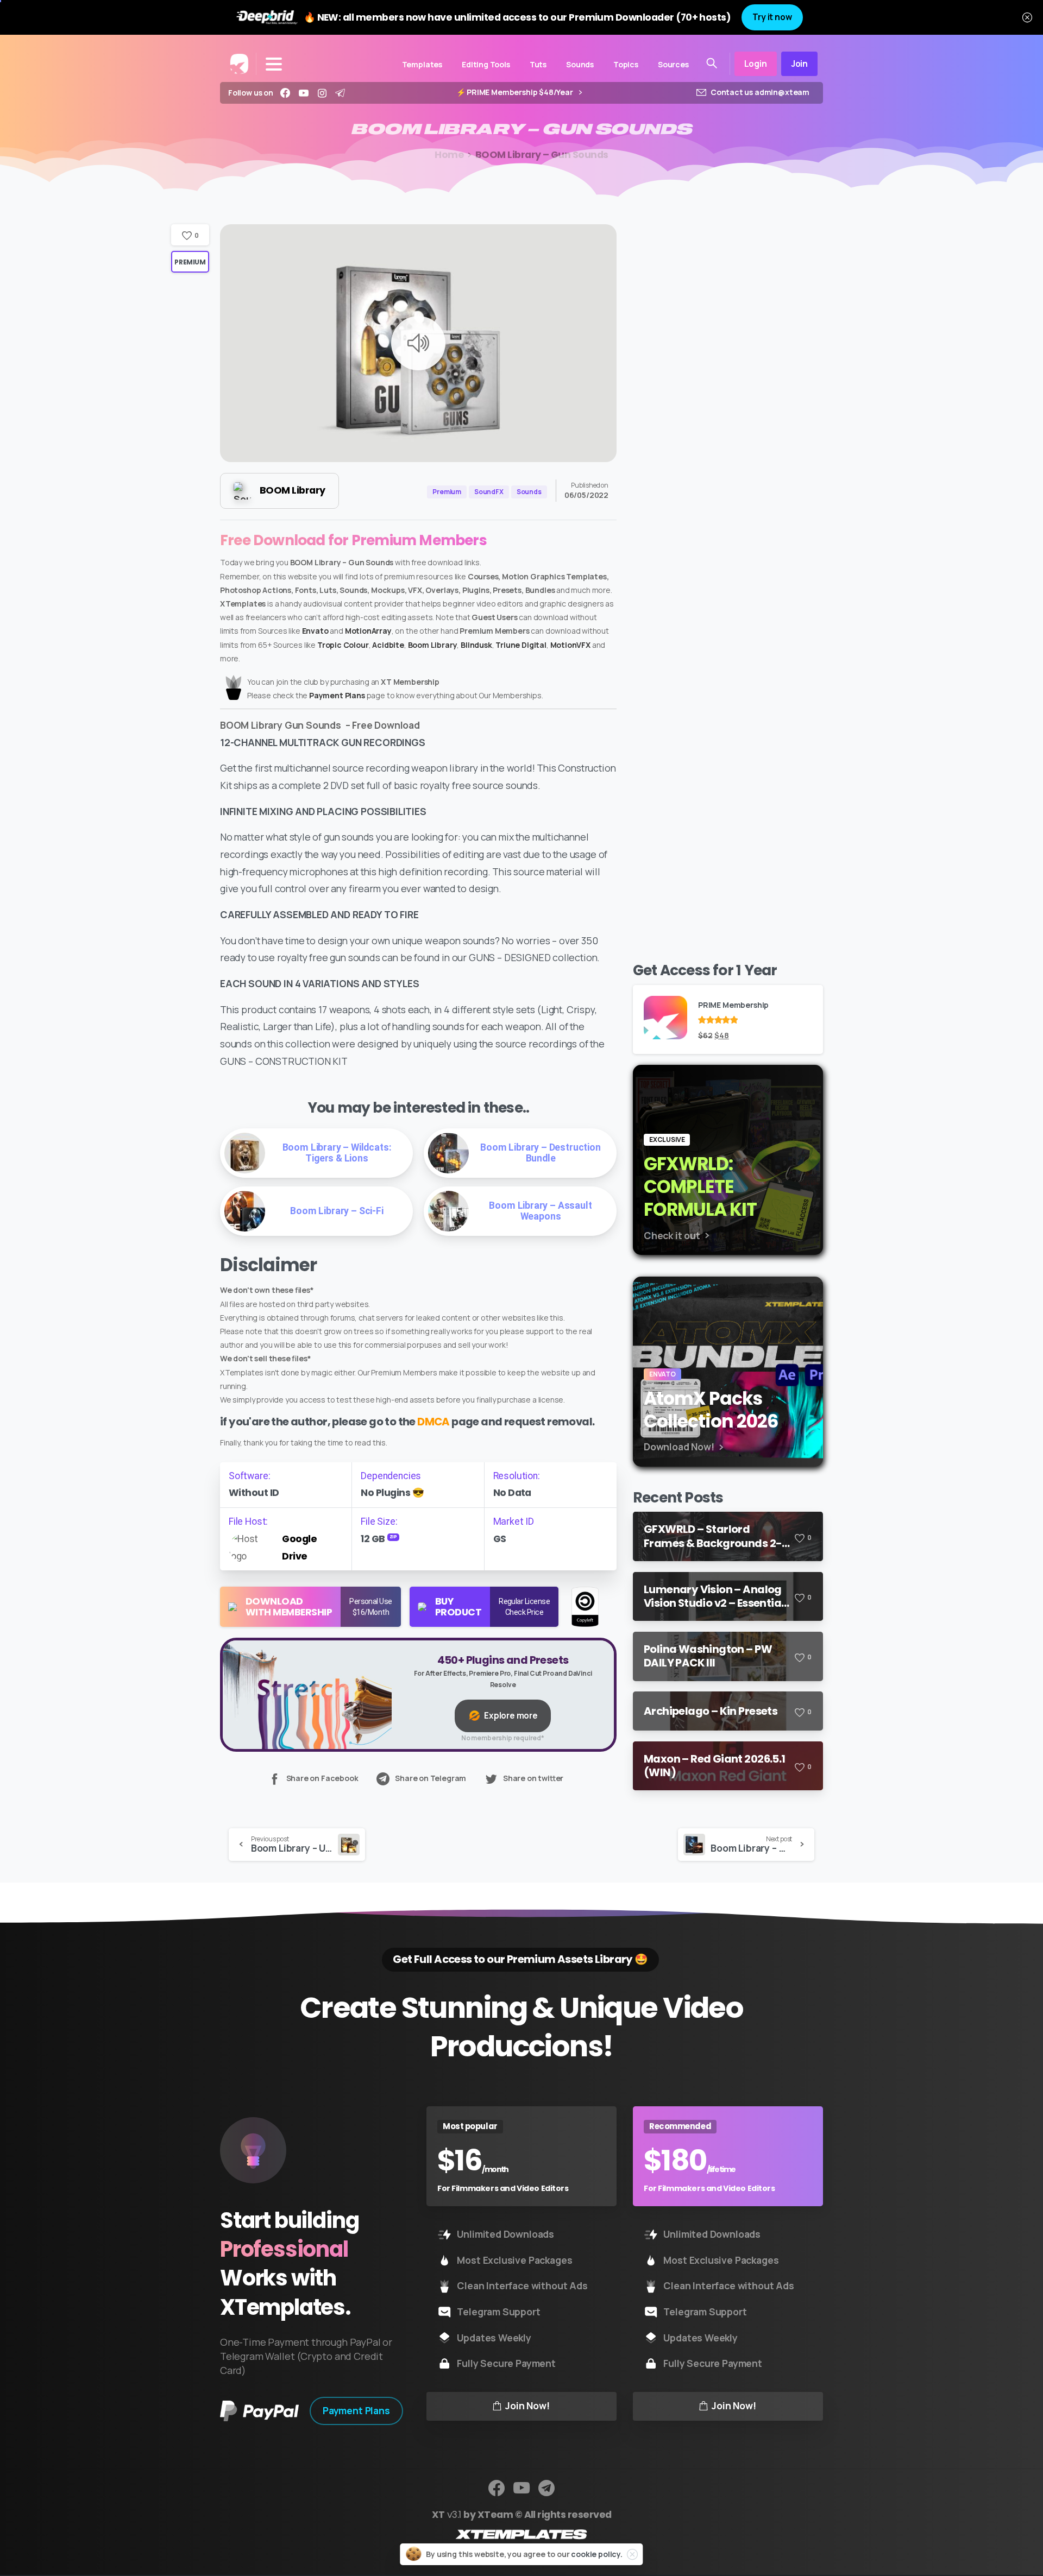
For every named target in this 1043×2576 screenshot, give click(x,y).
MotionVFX (570, 645)
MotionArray (368, 631)
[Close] (1027, 17)
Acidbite (388, 645)
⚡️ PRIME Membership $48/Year (516, 93)
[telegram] (340, 93)
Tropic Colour (343, 645)
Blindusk (476, 645)
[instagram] (322, 93)
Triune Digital (521, 645)
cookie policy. (597, 2554)
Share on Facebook (322, 1778)
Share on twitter (533, 1778)
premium (190, 262)
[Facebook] (285, 93)
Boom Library (433, 645)
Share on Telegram (431, 1778)
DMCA (433, 1422)
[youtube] (304, 93)
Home (449, 155)
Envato (315, 631)
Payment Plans (337, 695)
